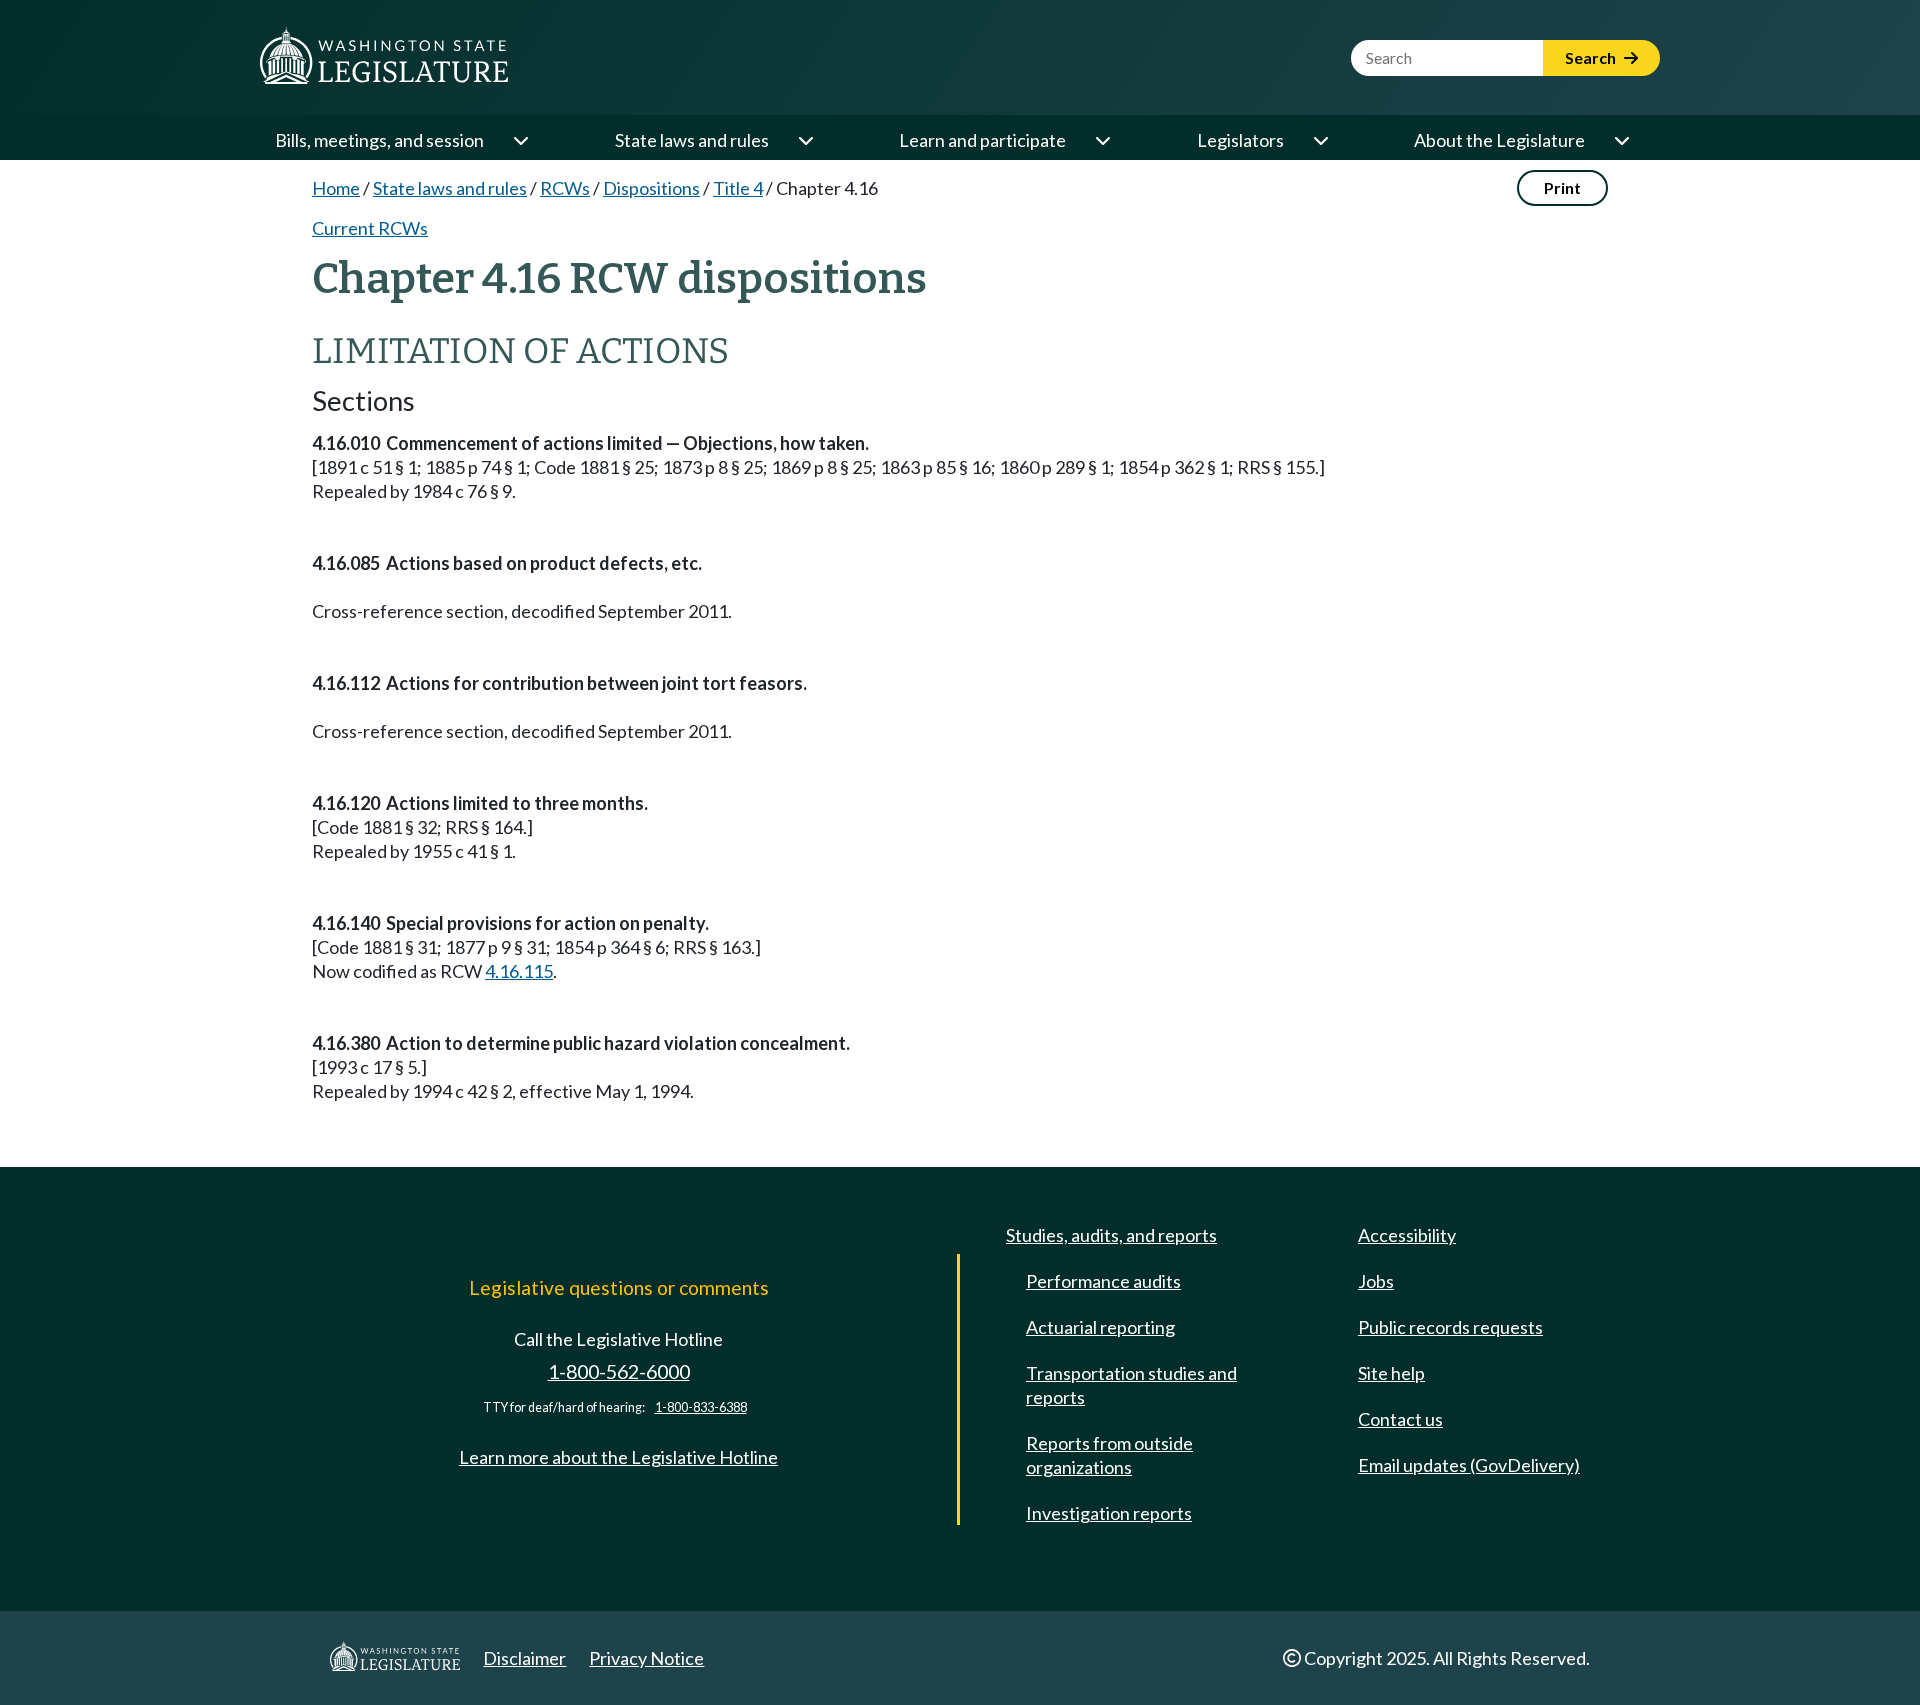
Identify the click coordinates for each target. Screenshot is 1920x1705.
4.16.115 (519, 971)
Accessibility (1407, 1235)
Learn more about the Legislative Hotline (618, 1457)
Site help (1391, 1373)
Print (1562, 187)
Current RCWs (370, 228)
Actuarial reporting (1100, 1327)
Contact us (1400, 1419)
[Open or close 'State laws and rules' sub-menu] (805, 140)
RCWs (565, 188)
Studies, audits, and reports (1111, 1235)
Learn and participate (982, 140)
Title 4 (738, 188)
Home (336, 188)
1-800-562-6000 (619, 1371)
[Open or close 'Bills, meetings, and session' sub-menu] (520, 140)
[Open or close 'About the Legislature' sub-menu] (1621, 140)
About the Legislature (1499, 140)
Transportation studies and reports (1131, 1385)
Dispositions (651, 188)
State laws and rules (692, 140)
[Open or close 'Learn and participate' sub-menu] (1102, 140)
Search (1592, 57)
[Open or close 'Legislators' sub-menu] (1320, 140)
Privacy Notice (646, 1658)
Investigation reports (1109, 1513)
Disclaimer (524, 1658)
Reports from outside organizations (1109, 1455)
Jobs (1376, 1281)
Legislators (1240, 140)
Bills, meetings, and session (379, 140)
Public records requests (1450, 1327)
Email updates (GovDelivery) (1469, 1465)
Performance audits (1103, 1281)
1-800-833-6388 (701, 1407)
